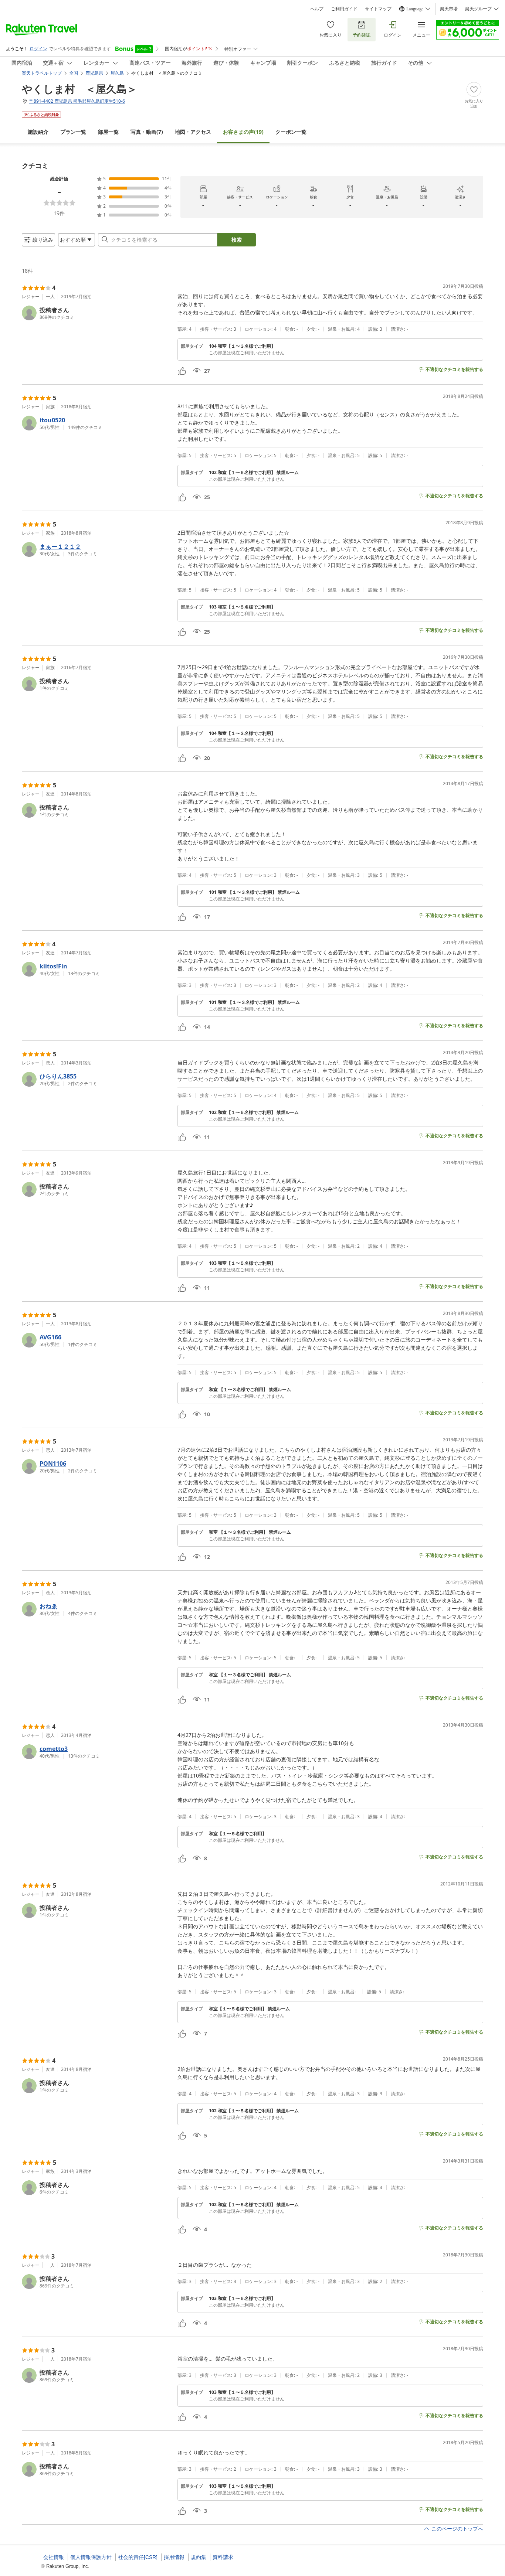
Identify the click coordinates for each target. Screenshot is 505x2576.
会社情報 (54, 2557)
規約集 (199, 2557)
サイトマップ (378, 9)
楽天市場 (449, 9)
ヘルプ (317, 9)
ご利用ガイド (344, 9)
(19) (243, 132)
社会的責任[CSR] (138, 2557)
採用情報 (174, 2557)
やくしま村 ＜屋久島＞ (79, 89)
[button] (97, 313)
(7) (147, 132)
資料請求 (223, 2557)
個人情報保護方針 (91, 2557)
